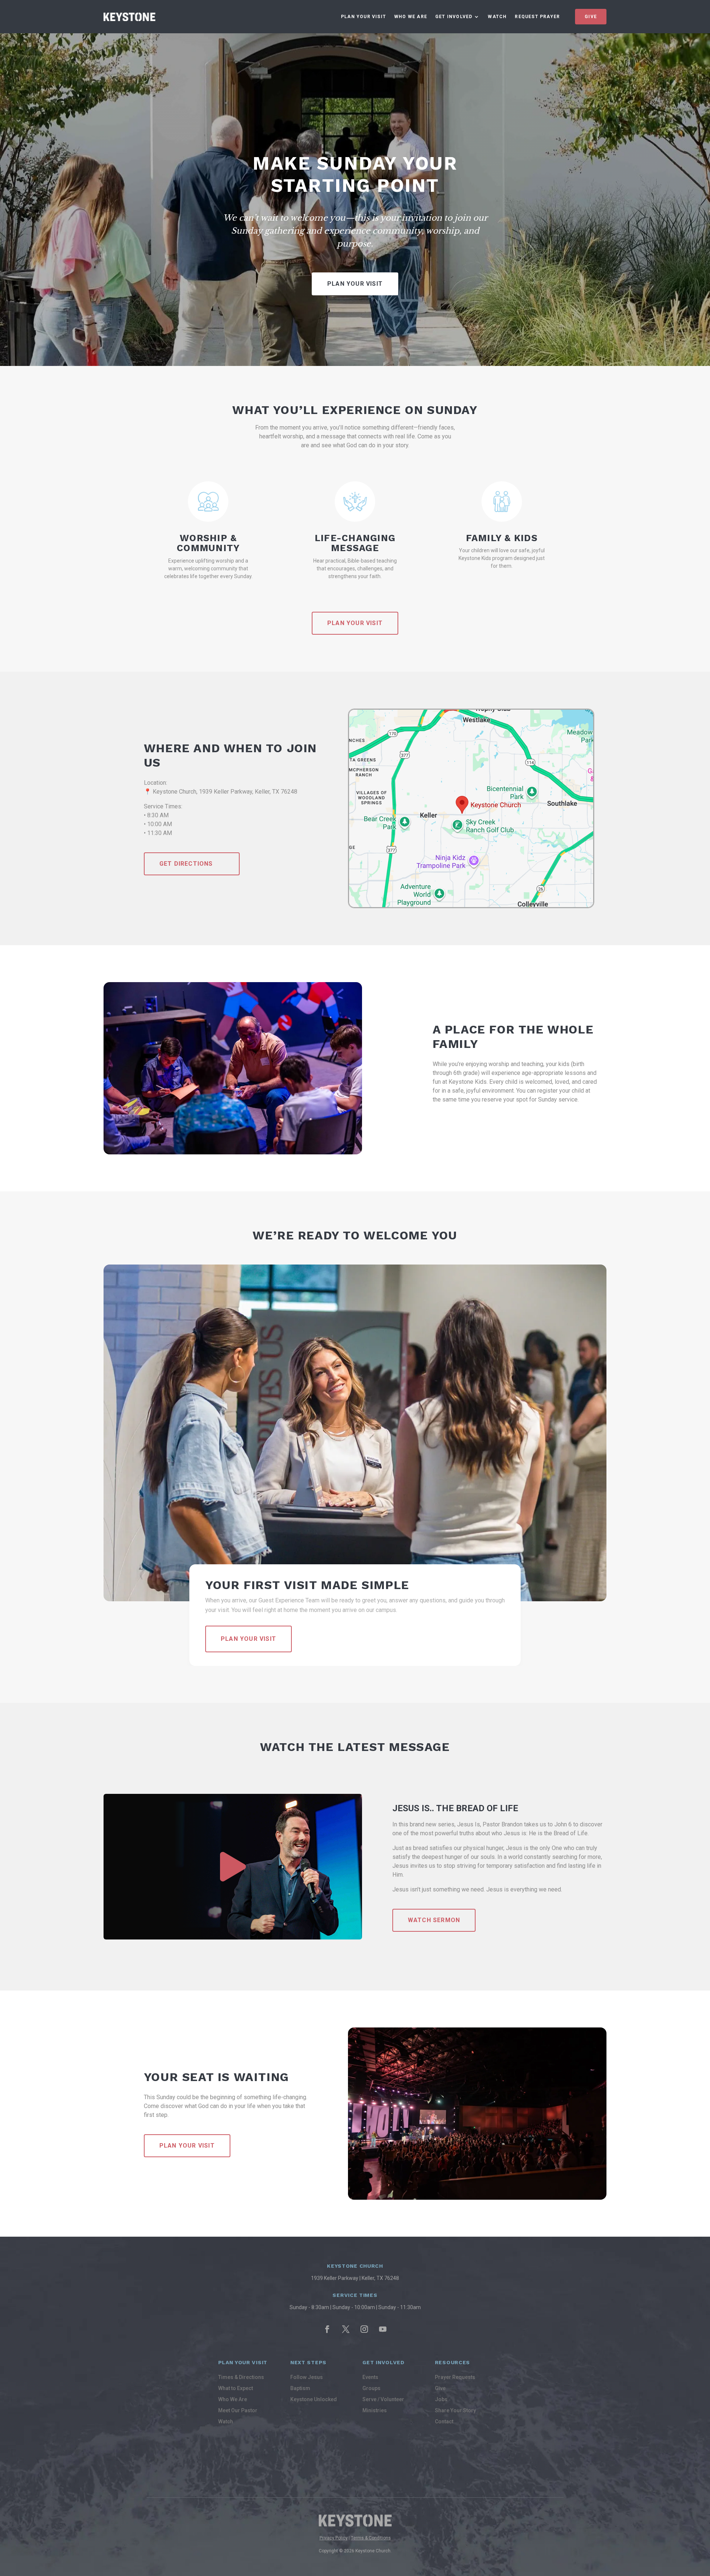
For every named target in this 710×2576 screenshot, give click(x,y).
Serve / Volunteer (383, 2399)
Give (591, 17)
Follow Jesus (307, 2377)
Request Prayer (537, 17)
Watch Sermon (434, 1920)
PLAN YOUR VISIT (355, 623)
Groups (371, 2388)
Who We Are (411, 17)
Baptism (300, 2388)
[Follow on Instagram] (364, 2329)
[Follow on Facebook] (327, 2329)
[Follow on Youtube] (383, 2329)
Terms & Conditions (371, 2538)
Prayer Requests (455, 2377)
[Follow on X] (346, 2329)
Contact (444, 2422)
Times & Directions (241, 2377)
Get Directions (186, 864)
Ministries (375, 2411)
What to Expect (236, 2388)
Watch (497, 17)
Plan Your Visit (364, 17)
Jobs (441, 2399)
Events (370, 2377)
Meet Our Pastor (238, 2411)
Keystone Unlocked (314, 2399)
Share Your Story (455, 2411)
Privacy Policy (334, 2538)
